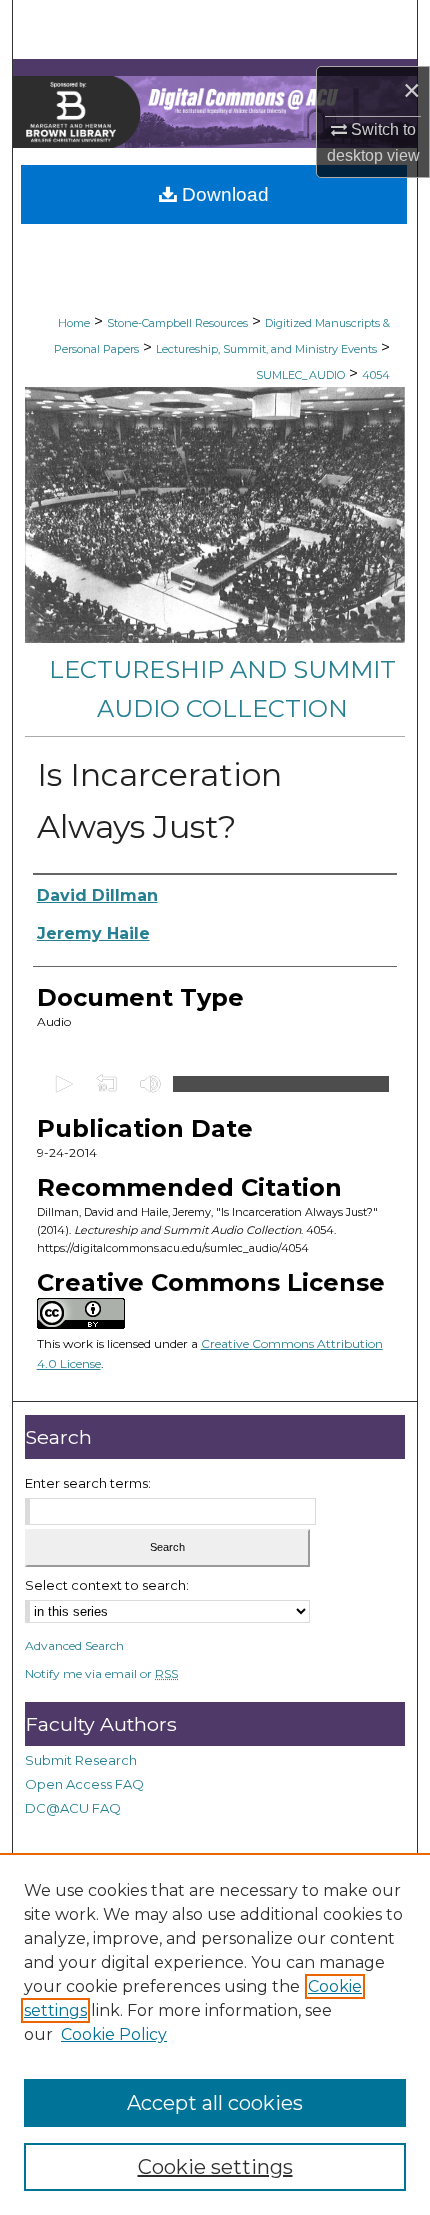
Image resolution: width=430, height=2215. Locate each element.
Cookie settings (215, 2167)
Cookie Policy (114, 2034)
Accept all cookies (215, 2103)
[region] (215, 2034)
